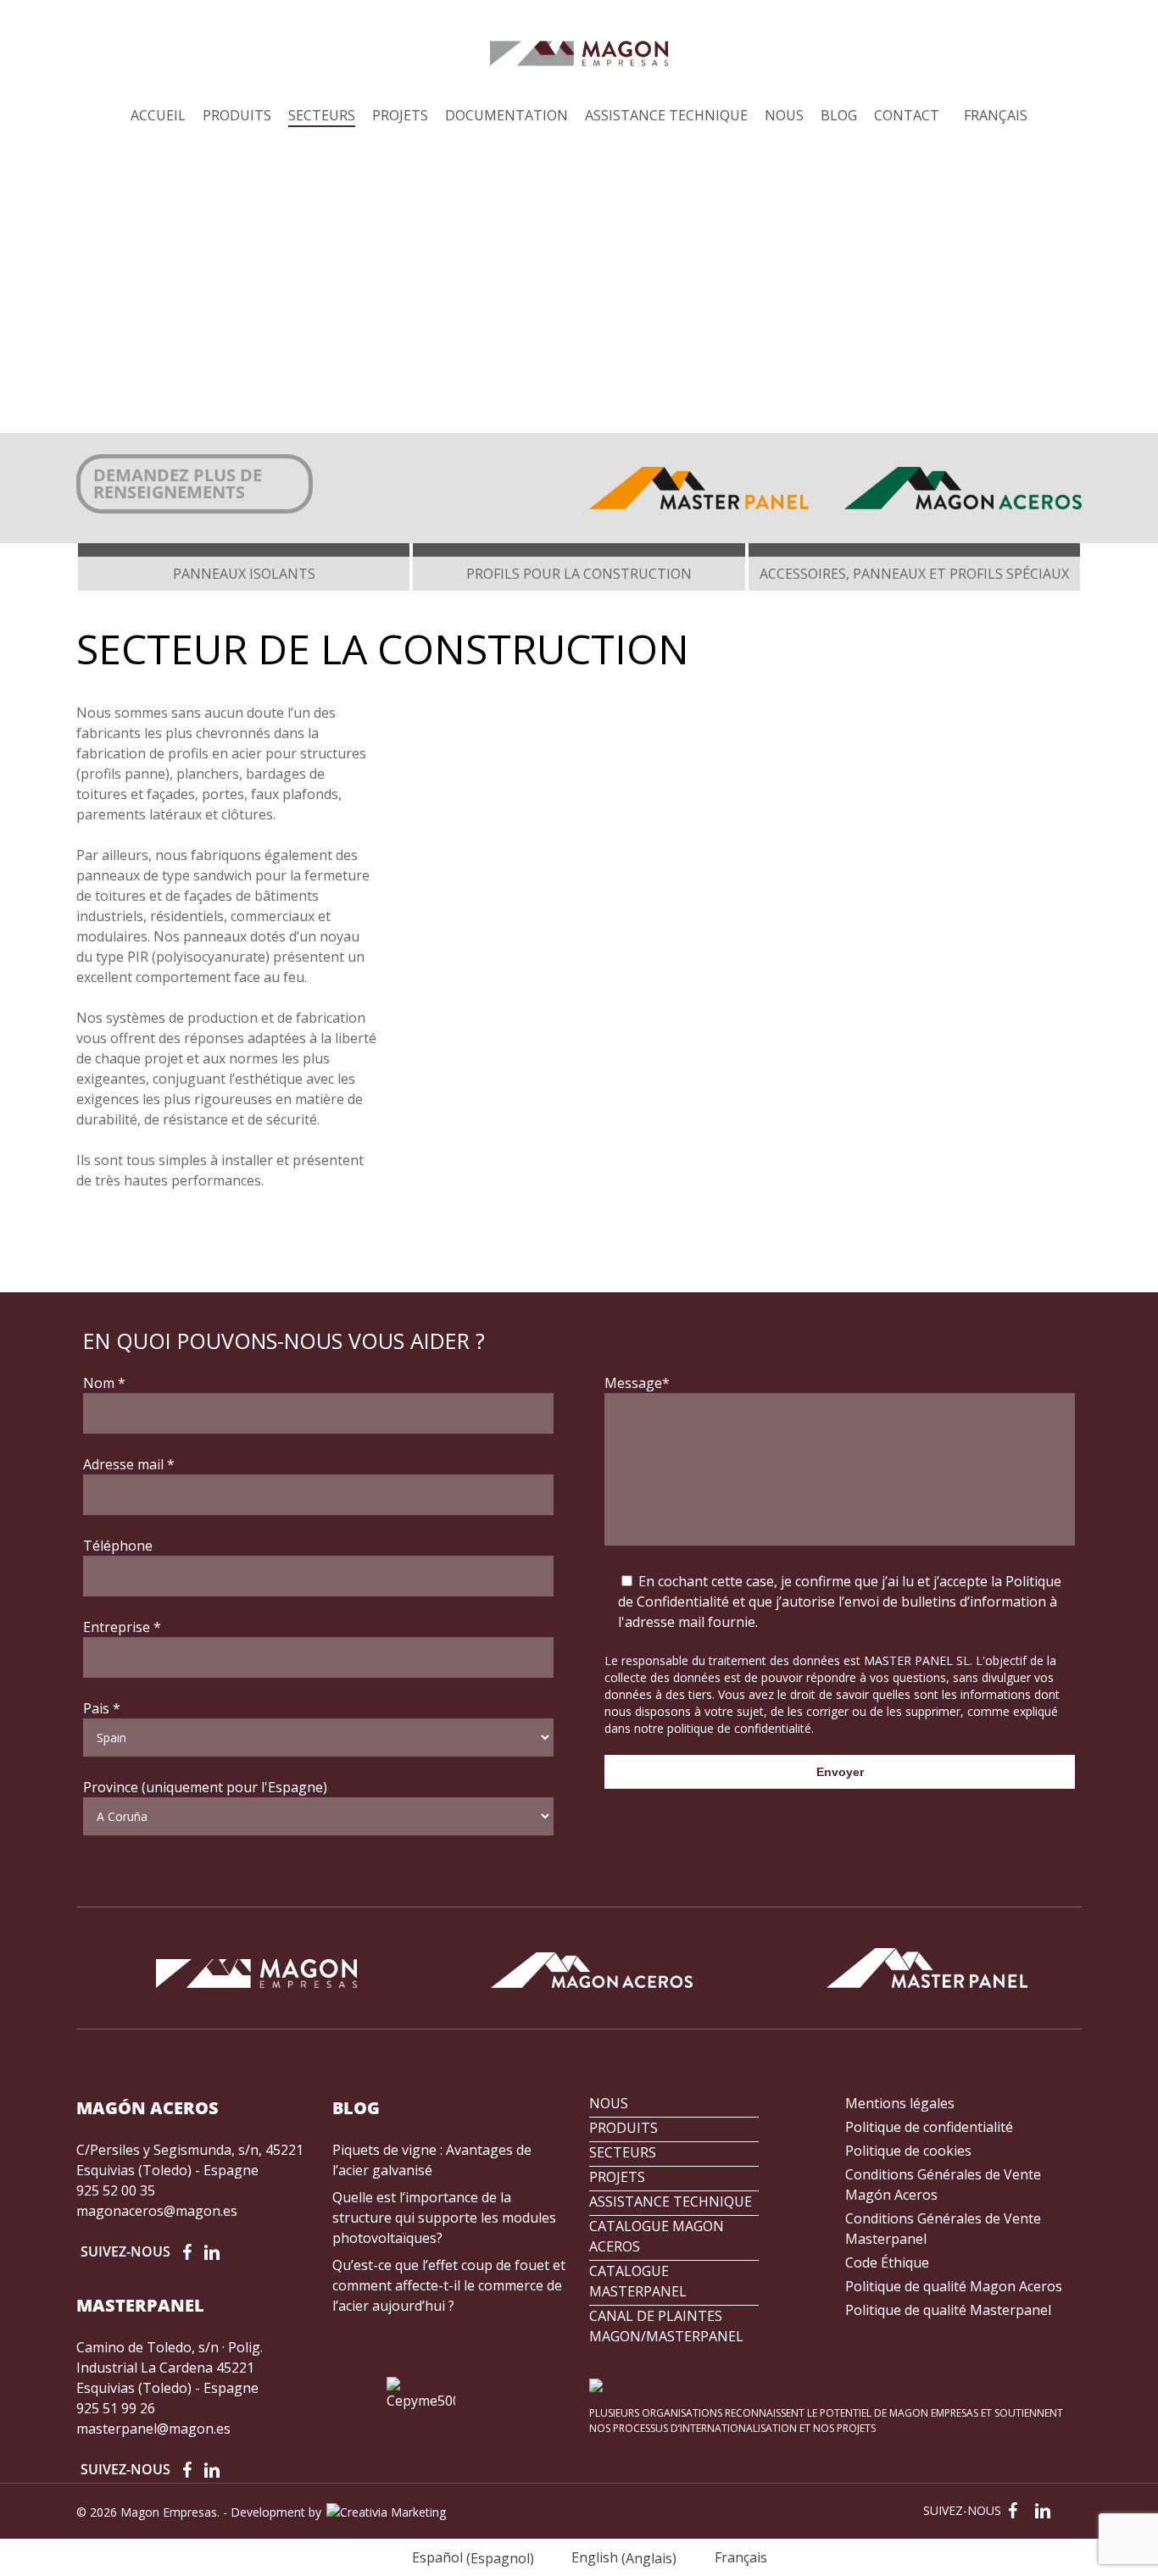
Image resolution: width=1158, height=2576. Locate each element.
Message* (637, 1383)
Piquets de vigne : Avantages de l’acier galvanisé (432, 2160)
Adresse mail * (129, 1464)
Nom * (104, 1383)
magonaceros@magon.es (157, 2211)
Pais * (102, 1708)
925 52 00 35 (116, 2190)
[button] (194, 484)
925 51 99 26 (116, 2408)
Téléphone (118, 1546)
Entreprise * (122, 1627)
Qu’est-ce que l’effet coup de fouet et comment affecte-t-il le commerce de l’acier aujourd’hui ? (449, 2285)
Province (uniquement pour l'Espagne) (205, 1787)
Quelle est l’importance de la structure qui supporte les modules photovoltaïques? (444, 2218)
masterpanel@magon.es (153, 2429)
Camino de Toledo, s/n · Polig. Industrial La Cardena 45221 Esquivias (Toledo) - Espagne (170, 2368)
